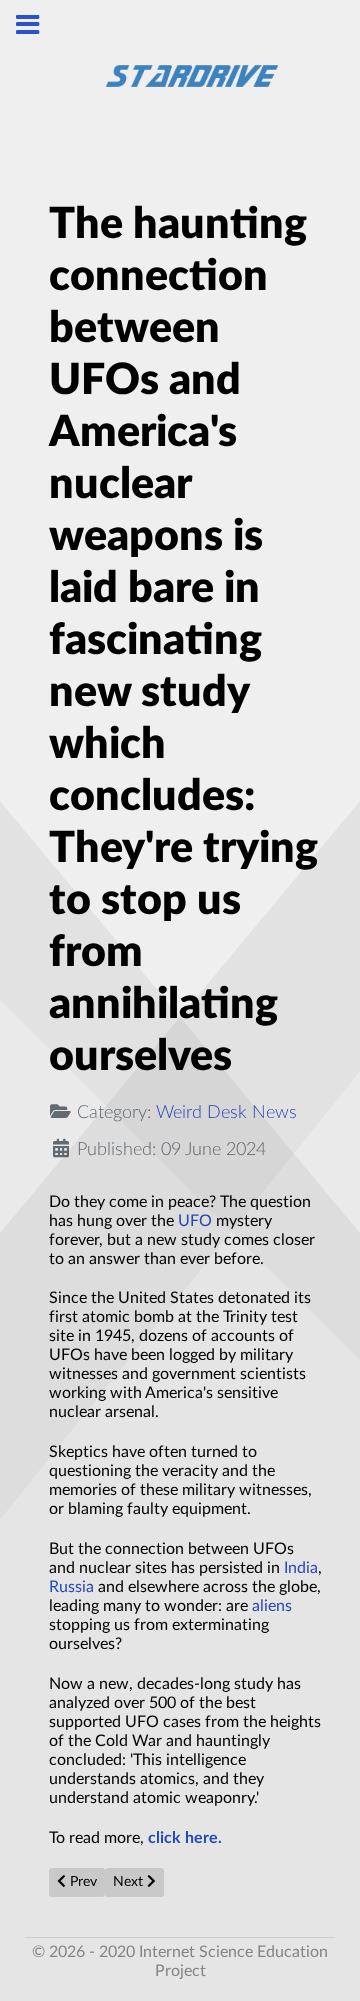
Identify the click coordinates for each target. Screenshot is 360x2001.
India (301, 1568)
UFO (195, 1221)
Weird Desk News (226, 1112)
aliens (272, 1606)
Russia (71, 1587)
